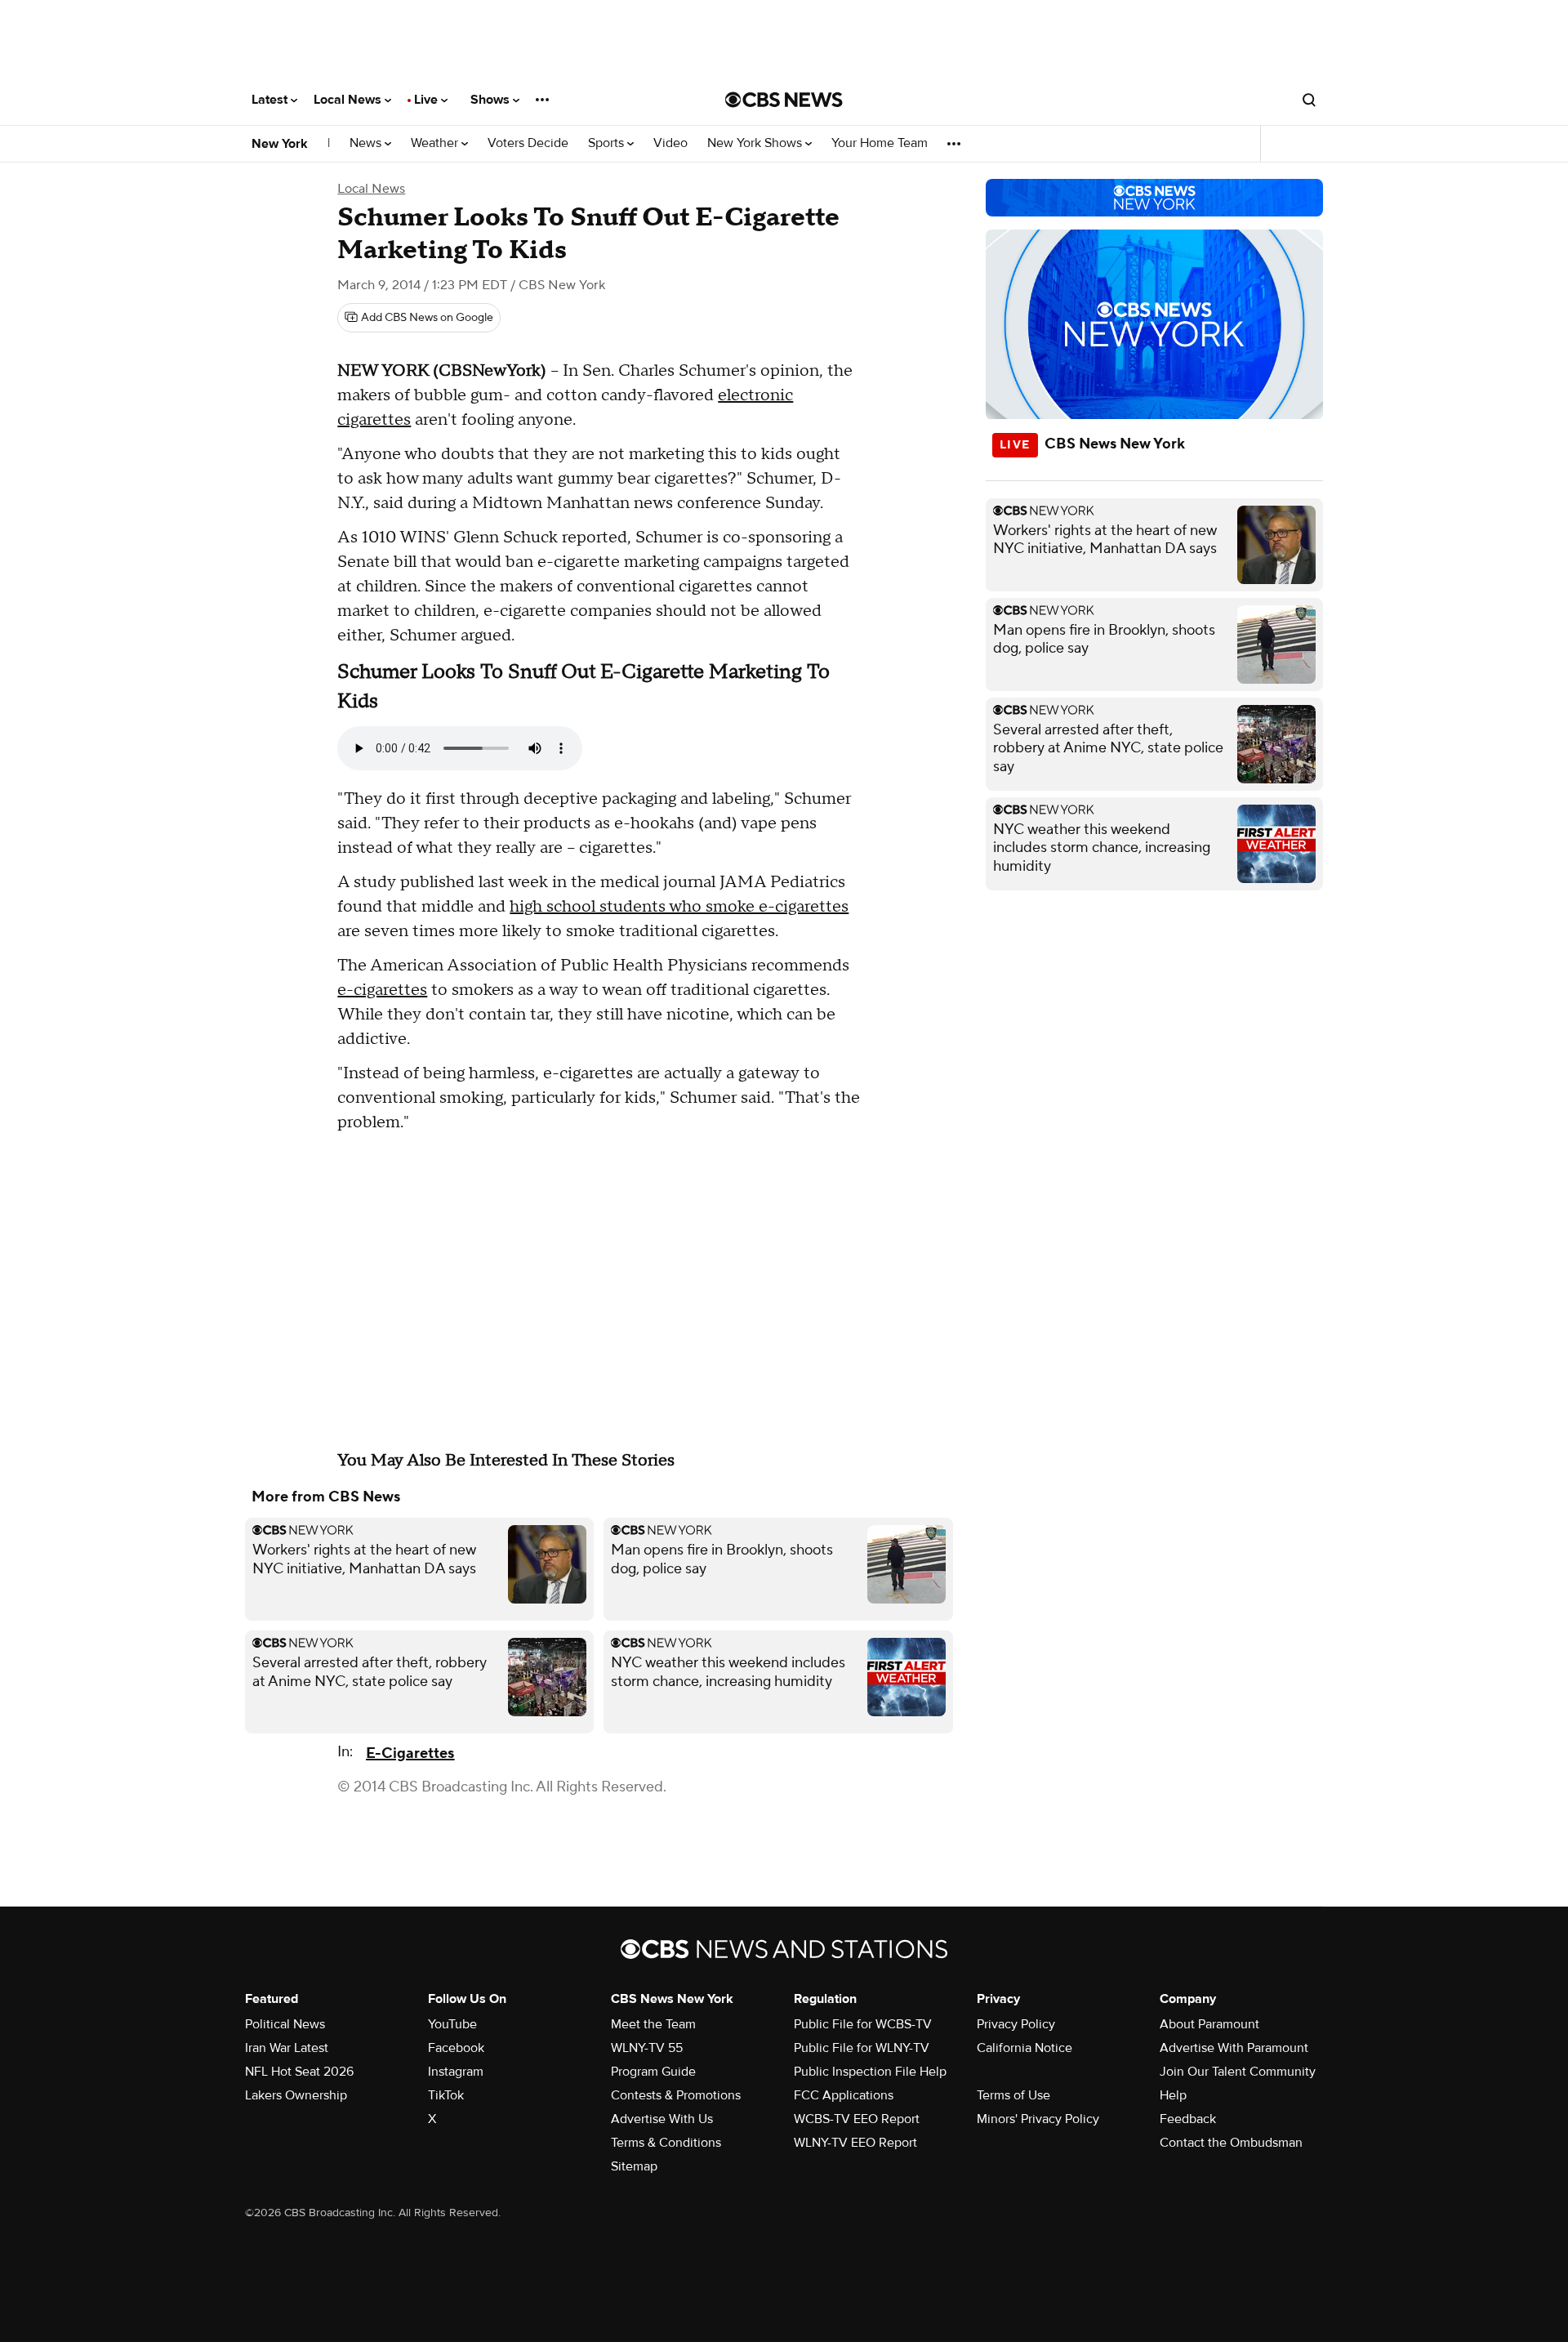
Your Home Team (880, 143)
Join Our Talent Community (1238, 2072)
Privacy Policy (1016, 2024)
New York (280, 144)
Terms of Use (1013, 2095)
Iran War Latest (287, 2048)
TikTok (446, 2095)
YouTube (452, 2024)
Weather (436, 143)
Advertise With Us (662, 2119)
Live (428, 100)
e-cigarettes (382, 990)
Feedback (1188, 2119)
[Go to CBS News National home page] (784, 100)
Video (670, 143)
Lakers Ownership (296, 2095)
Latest (271, 100)
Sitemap (634, 2166)
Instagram (456, 2072)
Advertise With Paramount (1234, 2048)
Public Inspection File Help (870, 2072)
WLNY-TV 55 (647, 2048)
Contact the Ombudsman (1231, 2143)
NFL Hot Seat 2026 (299, 2072)
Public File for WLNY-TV (862, 2048)
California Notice (1025, 2048)
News (367, 143)
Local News (349, 100)
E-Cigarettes (410, 1753)
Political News (285, 2024)
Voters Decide (528, 143)
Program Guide (653, 2072)
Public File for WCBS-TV (863, 2024)
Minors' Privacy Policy (1038, 2119)
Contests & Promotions (676, 2095)
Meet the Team (653, 2024)
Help (1173, 2095)
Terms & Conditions (666, 2143)
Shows (492, 100)
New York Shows (756, 143)
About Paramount (1209, 2024)
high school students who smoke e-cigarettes (679, 907)
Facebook (456, 2048)
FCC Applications (844, 2095)
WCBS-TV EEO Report (857, 2119)
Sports (608, 143)
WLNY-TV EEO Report (855, 2143)
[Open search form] (1309, 100)
